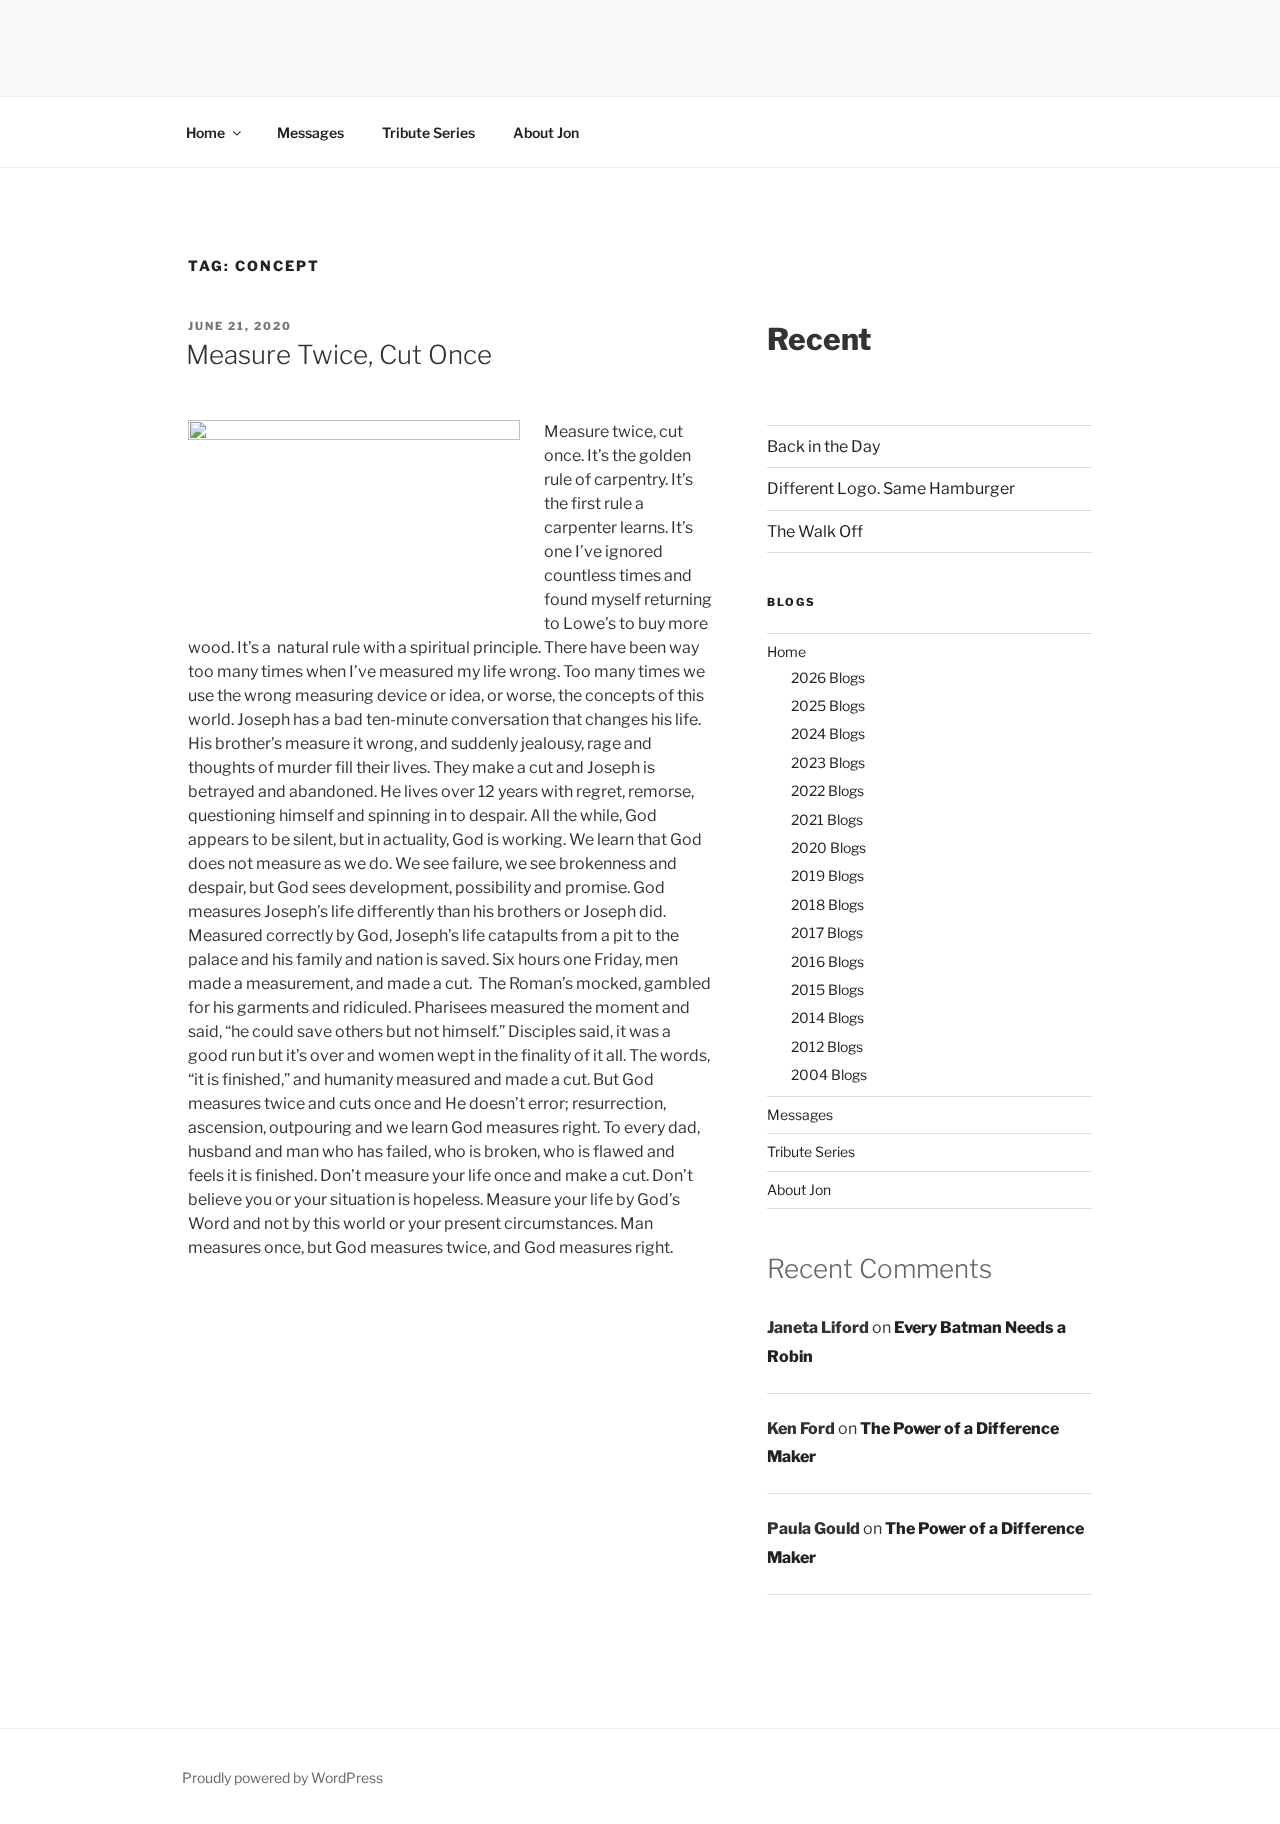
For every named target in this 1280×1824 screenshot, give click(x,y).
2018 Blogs (827, 904)
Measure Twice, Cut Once (339, 354)
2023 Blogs (828, 762)
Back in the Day (823, 446)
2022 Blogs (827, 790)
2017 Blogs (827, 932)
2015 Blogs (827, 989)
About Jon (546, 132)
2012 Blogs (827, 1046)
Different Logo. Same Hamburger (891, 488)
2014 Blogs (827, 1017)
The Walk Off (815, 531)
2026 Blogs (828, 677)
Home (205, 132)
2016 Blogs (827, 961)
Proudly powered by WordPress (282, 1777)
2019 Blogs (827, 875)
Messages (310, 132)
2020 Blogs (828, 847)
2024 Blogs (828, 733)
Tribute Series (428, 132)
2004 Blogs (829, 1074)
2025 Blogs (828, 705)
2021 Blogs (827, 819)
